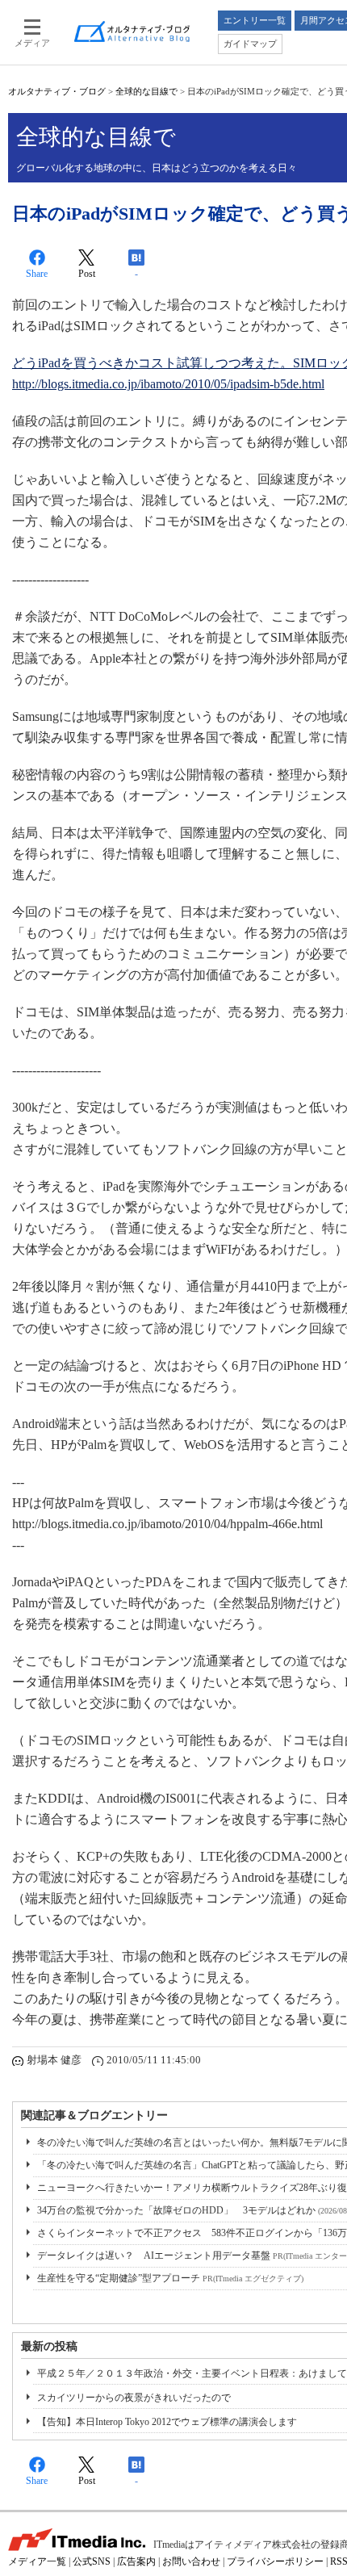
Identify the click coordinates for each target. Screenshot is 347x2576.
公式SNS (92, 2561)
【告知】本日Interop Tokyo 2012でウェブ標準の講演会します (167, 2422)
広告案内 (136, 2561)
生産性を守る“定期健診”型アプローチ (170, 2278)
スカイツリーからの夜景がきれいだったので (134, 2398)
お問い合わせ (191, 2561)
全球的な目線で (146, 91)
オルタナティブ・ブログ (57, 91)
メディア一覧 (37, 2561)
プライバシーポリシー (275, 2561)
